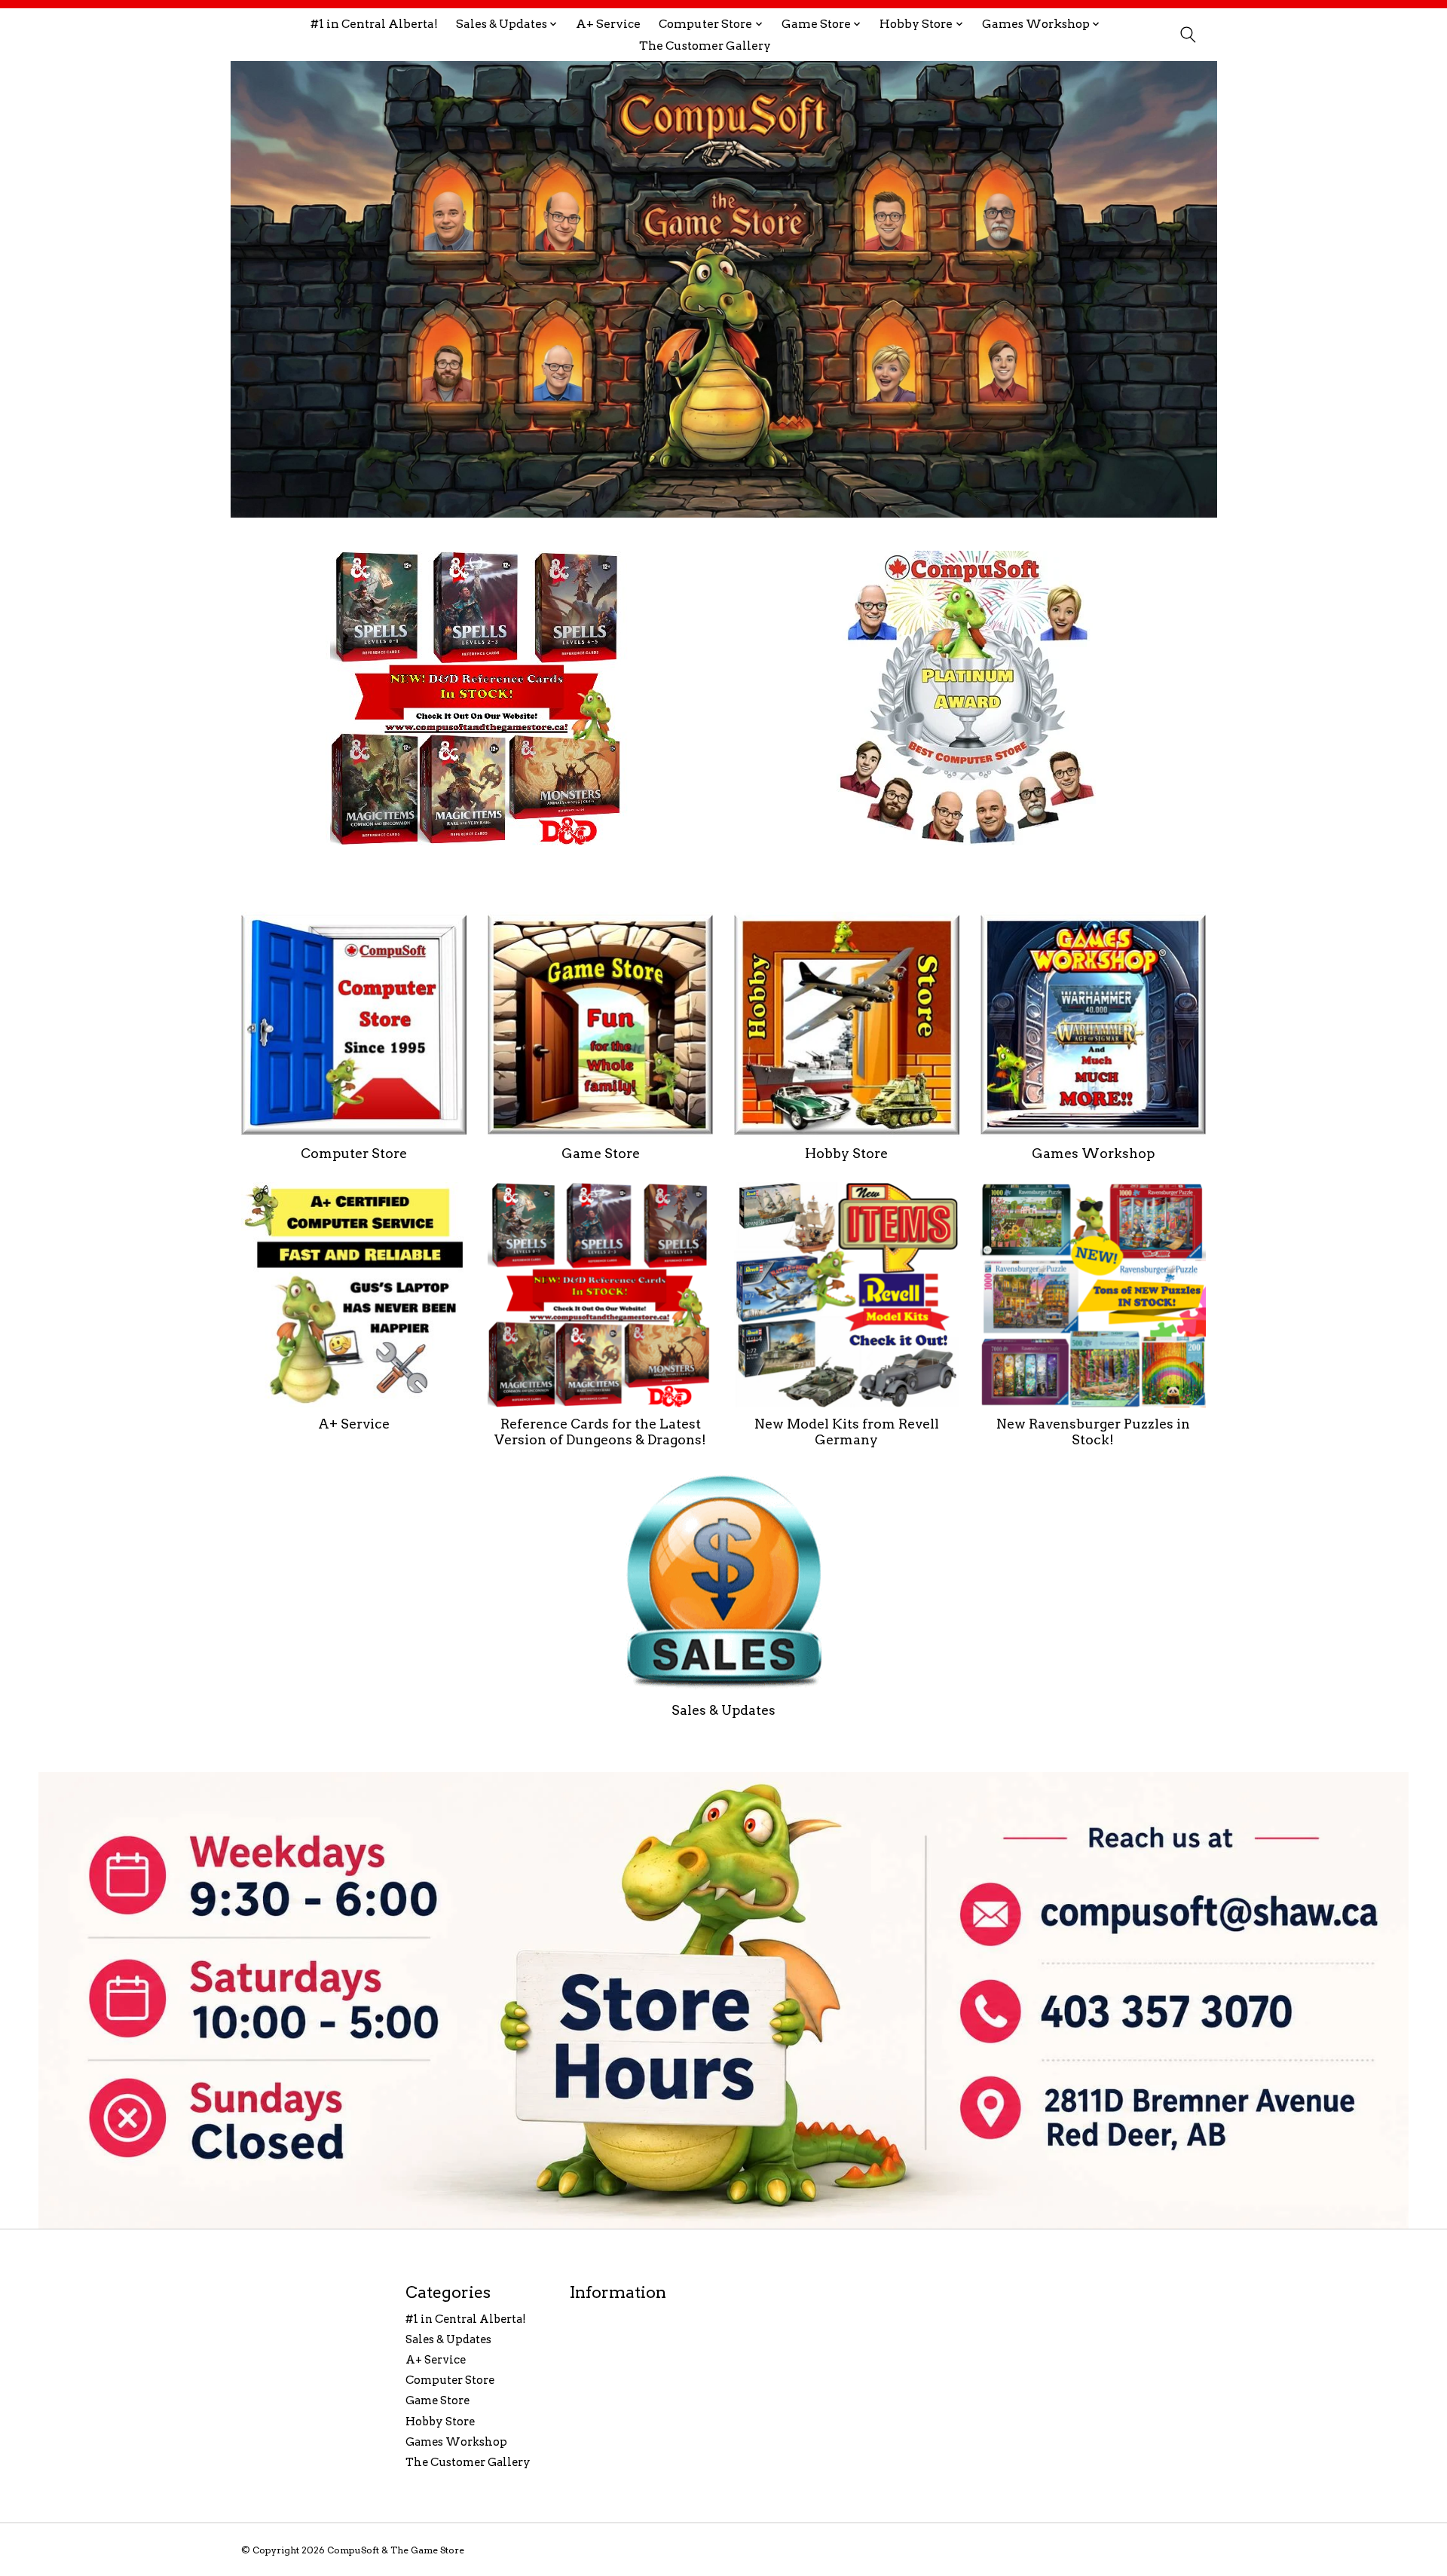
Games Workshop (1093, 1153)
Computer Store (354, 1153)
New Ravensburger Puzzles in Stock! (1093, 1432)
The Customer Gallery (705, 46)
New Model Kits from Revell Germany (847, 1432)
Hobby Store (846, 1153)
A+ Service (608, 24)
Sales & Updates (723, 1710)
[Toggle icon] (1187, 35)
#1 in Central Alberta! (374, 24)
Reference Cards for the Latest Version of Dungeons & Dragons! (600, 1432)
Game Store (601, 1153)
